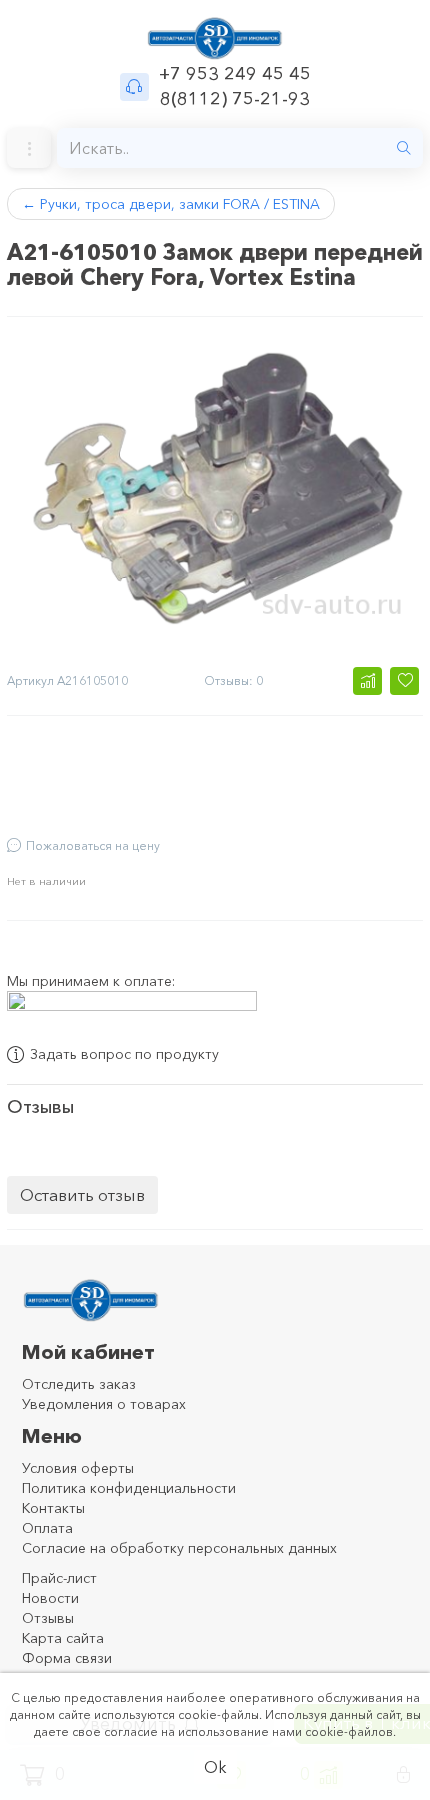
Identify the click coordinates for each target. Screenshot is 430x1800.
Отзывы (48, 1618)
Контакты (53, 1508)
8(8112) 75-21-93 (235, 99)
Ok (215, 1767)
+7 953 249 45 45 (235, 74)
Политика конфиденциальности (129, 1488)
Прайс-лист (59, 1578)
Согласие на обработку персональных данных (179, 1548)
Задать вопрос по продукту (124, 1055)
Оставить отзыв (82, 1194)
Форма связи (67, 1658)
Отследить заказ (79, 1384)
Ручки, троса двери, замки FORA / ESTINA (171, 204)
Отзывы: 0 (233, 680)
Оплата (47, 1528)
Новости (50, 1598)
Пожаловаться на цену (93, 845)
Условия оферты (78, 1468)
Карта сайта (63, 1638)
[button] (367, 681)
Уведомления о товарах (104, 1404)
